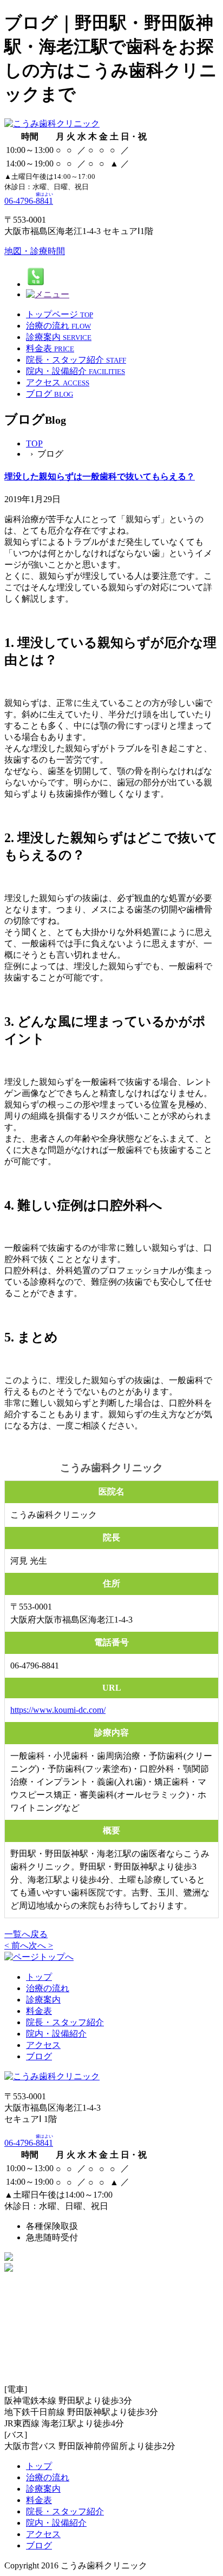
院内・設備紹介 (56, 2034)
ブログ (39, 2056)
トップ (39, 1977)
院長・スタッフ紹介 (65, 2022)
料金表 (39, 2011)
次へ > (41, 1946)
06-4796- (29, 201)
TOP (34, 443)
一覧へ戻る (26, 1934)
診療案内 (43, 2000)
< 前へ (17, 1946)
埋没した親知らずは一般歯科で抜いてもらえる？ (100, 476)
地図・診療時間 (35, 251)
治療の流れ (48, 1988)
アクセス (43, 2045)
